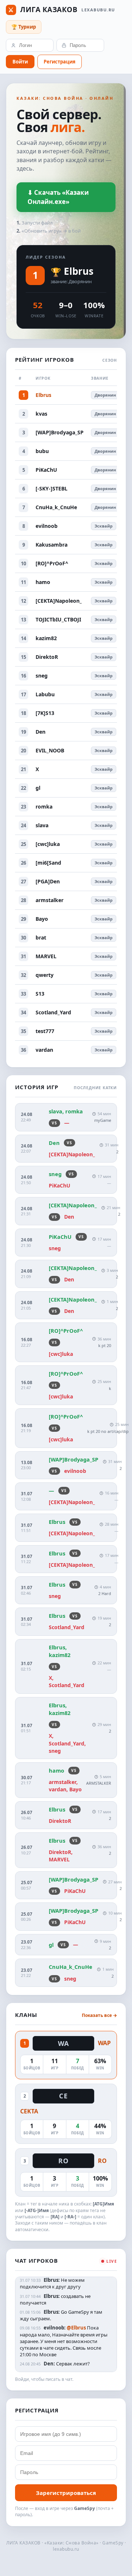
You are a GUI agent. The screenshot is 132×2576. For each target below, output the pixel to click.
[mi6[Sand (48, 863)
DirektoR (47, 657)
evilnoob (47, 526)
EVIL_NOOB (50, 750)
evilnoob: (55, 2328)
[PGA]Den (48, 881)
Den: (49, 2364)
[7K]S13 (45, 713)
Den (41, 732)
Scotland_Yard (53, 1012)
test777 (45, 1031)
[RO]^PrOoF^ (52, 563)
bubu (42, 451)
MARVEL (46, 956)
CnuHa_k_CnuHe (56, 507)
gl (38, 788)
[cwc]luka (48, 844)
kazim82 (46, 638)
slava (42, 825)
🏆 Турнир (24, 27)
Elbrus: (52, 2280)
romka (44, 807)
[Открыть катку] (66, 1117)
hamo (43, 582)
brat (41, 937)
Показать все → (99, 2015)
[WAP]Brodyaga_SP (60, 432)
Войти (20, 62)
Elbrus (79, 271)
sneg (42, 676)
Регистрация (60, 62)
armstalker (49, 900)
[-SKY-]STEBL (52, 488)
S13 (40, 994)
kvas (41, 414)
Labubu (45, 694)
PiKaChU (46, 470)
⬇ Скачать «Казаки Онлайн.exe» (58, 197)
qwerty (45, 975)
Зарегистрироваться (66, 2493)
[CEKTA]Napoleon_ (59, 601)
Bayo (42, 919)
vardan (44, 1050)
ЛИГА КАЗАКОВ (61, 10)
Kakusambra (52, 545)
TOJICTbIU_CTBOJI (58, 619)
